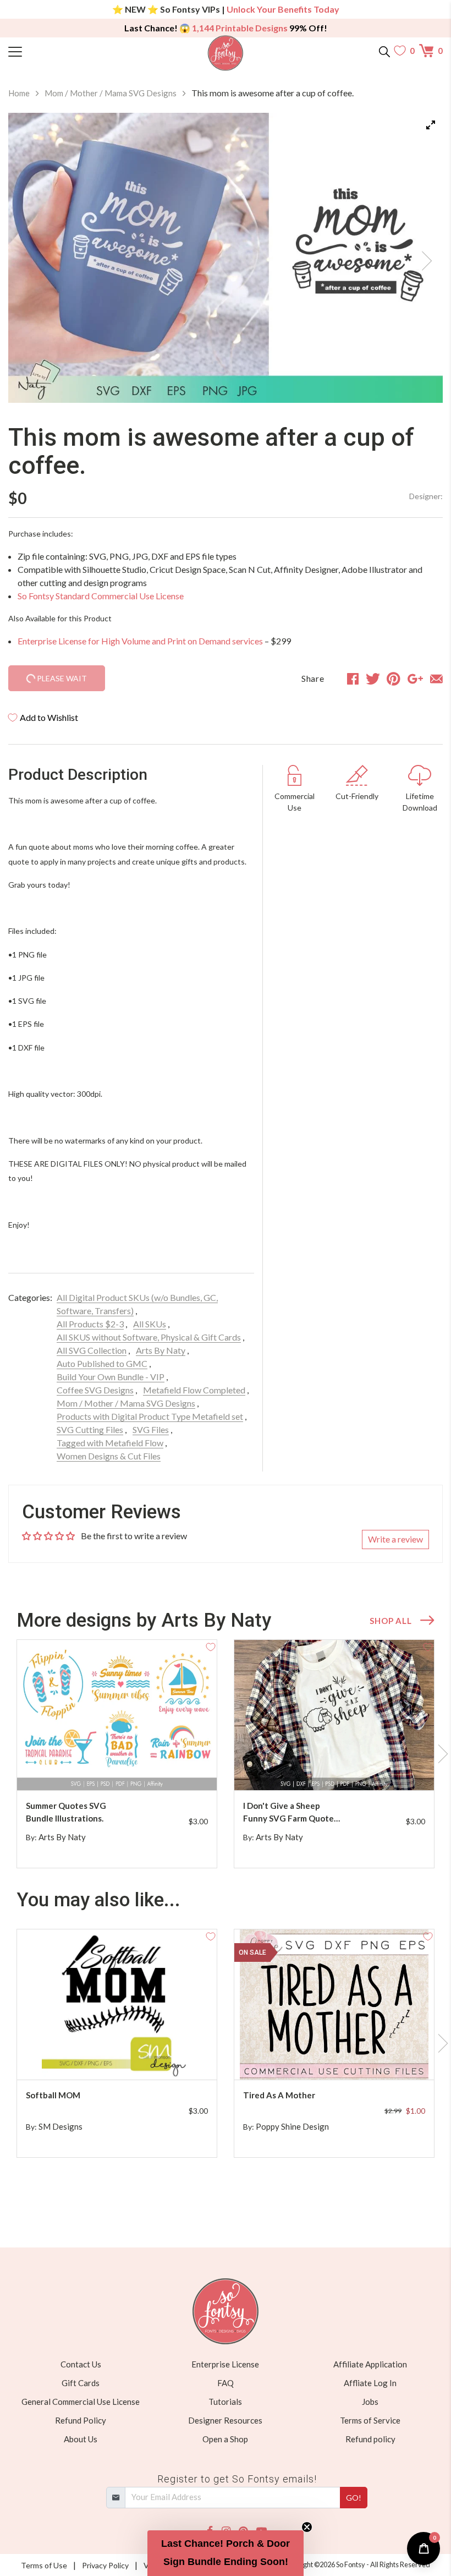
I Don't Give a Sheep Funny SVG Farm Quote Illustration (288, 1812)
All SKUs (150, 1324)
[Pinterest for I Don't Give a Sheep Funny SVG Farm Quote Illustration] (343, 1768)
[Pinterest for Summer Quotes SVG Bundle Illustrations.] (126, 1768)
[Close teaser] (307, 2527)
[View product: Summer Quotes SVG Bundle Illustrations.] (117, 1715)
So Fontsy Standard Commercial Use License (101, 596)
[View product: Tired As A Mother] (334, 2005)
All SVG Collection (92, 1350)
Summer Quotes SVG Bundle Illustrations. (66, 1812)
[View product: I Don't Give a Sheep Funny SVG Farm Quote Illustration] (334, 1715)
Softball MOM (53, 2095)
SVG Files (151, 1429)
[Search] (384, 51)
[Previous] (30, 258)
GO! (354, 2498)
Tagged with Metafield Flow (110, 1443)
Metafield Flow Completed (194, 1390)
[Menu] (63, 51)
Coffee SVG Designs (95, 1390)
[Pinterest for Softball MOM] (126, 2058)
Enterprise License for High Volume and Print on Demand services (140, 641)
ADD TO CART (173, 1769)
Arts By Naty (161, 1350)
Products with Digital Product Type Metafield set (150, 1416)
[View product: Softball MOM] (117, 2005)
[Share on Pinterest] (394, 679)
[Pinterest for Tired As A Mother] (343, 2058)
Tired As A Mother (279, 2095)
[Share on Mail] (436, 679)
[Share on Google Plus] (415, 679)
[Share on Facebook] (353, 679)
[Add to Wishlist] (211, 1646)
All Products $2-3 (90, 1324)
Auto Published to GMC (102, 1363)
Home (19, 93)
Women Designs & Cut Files (109, 1456)
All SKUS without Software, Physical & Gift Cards (149, 1337)
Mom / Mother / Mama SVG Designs (111, 93)
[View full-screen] (431, 125)
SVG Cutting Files (90, 1429)
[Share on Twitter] (373, 679)
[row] (226, 1754)
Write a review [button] (395, 1539)
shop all (391, 1621)
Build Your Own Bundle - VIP (111, 1377)
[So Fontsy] (226, 53)
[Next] (421, 258)
